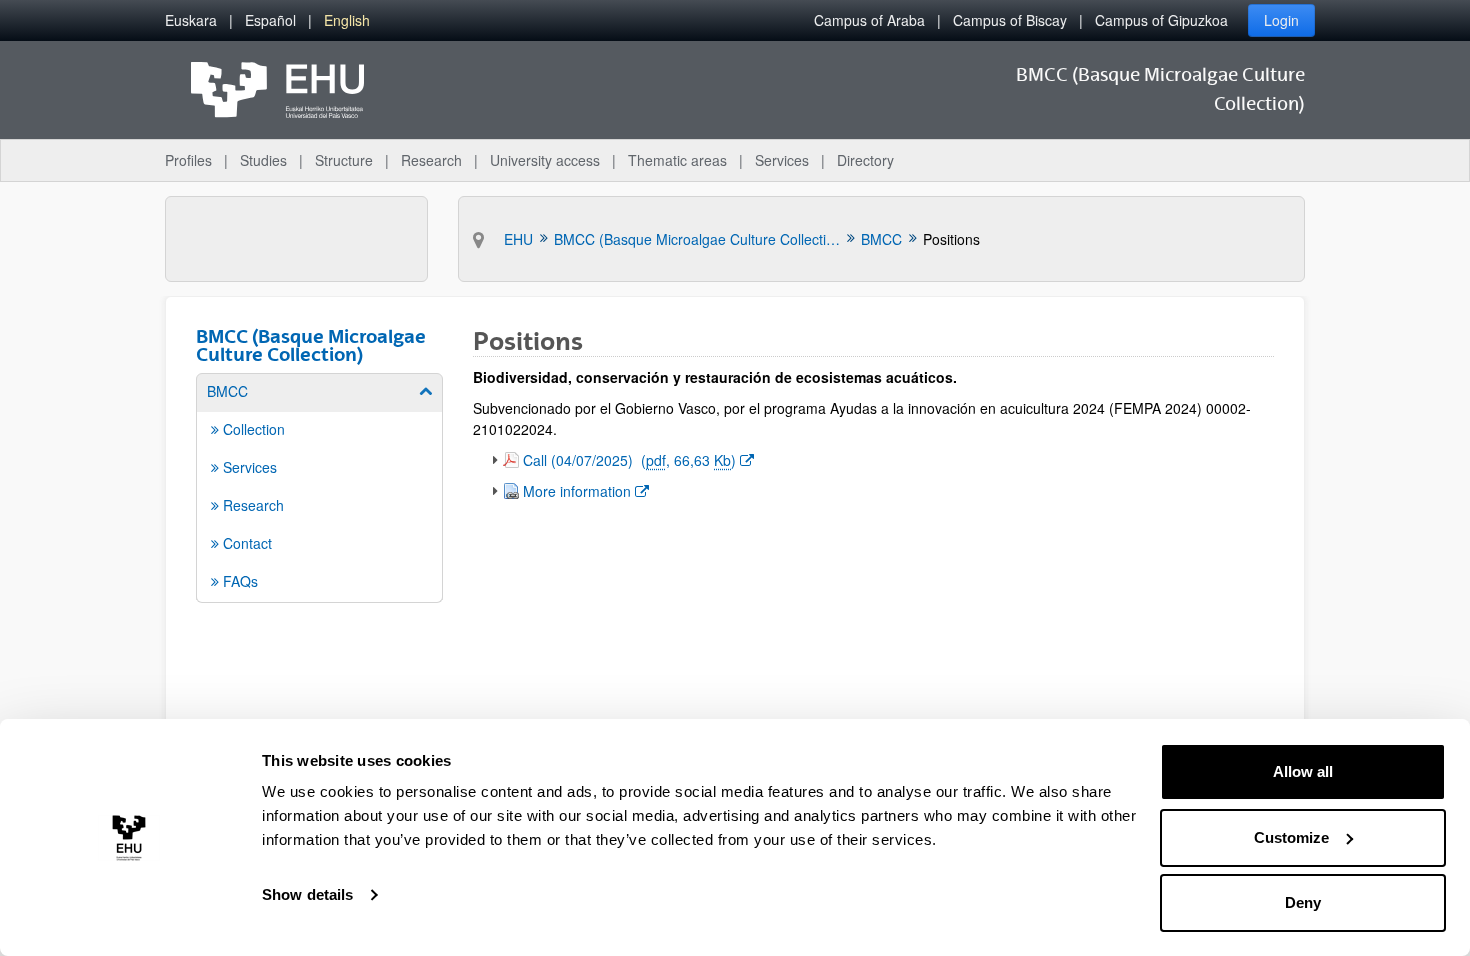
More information (585, 490)
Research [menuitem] (431, 160)
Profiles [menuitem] (188, 160)
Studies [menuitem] (263, 160)
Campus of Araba (869, 20)
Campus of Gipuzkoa (1161, 20)
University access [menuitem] (545, 160)
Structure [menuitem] (344, 160)
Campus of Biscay (1010, 20)
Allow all (1303, 771)
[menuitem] (191, 20)
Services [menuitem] (782, 160)
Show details (307, 894)
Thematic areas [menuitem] (677, 160)
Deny (1303, 902)
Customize (1291, 837)
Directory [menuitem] (865, 160)
